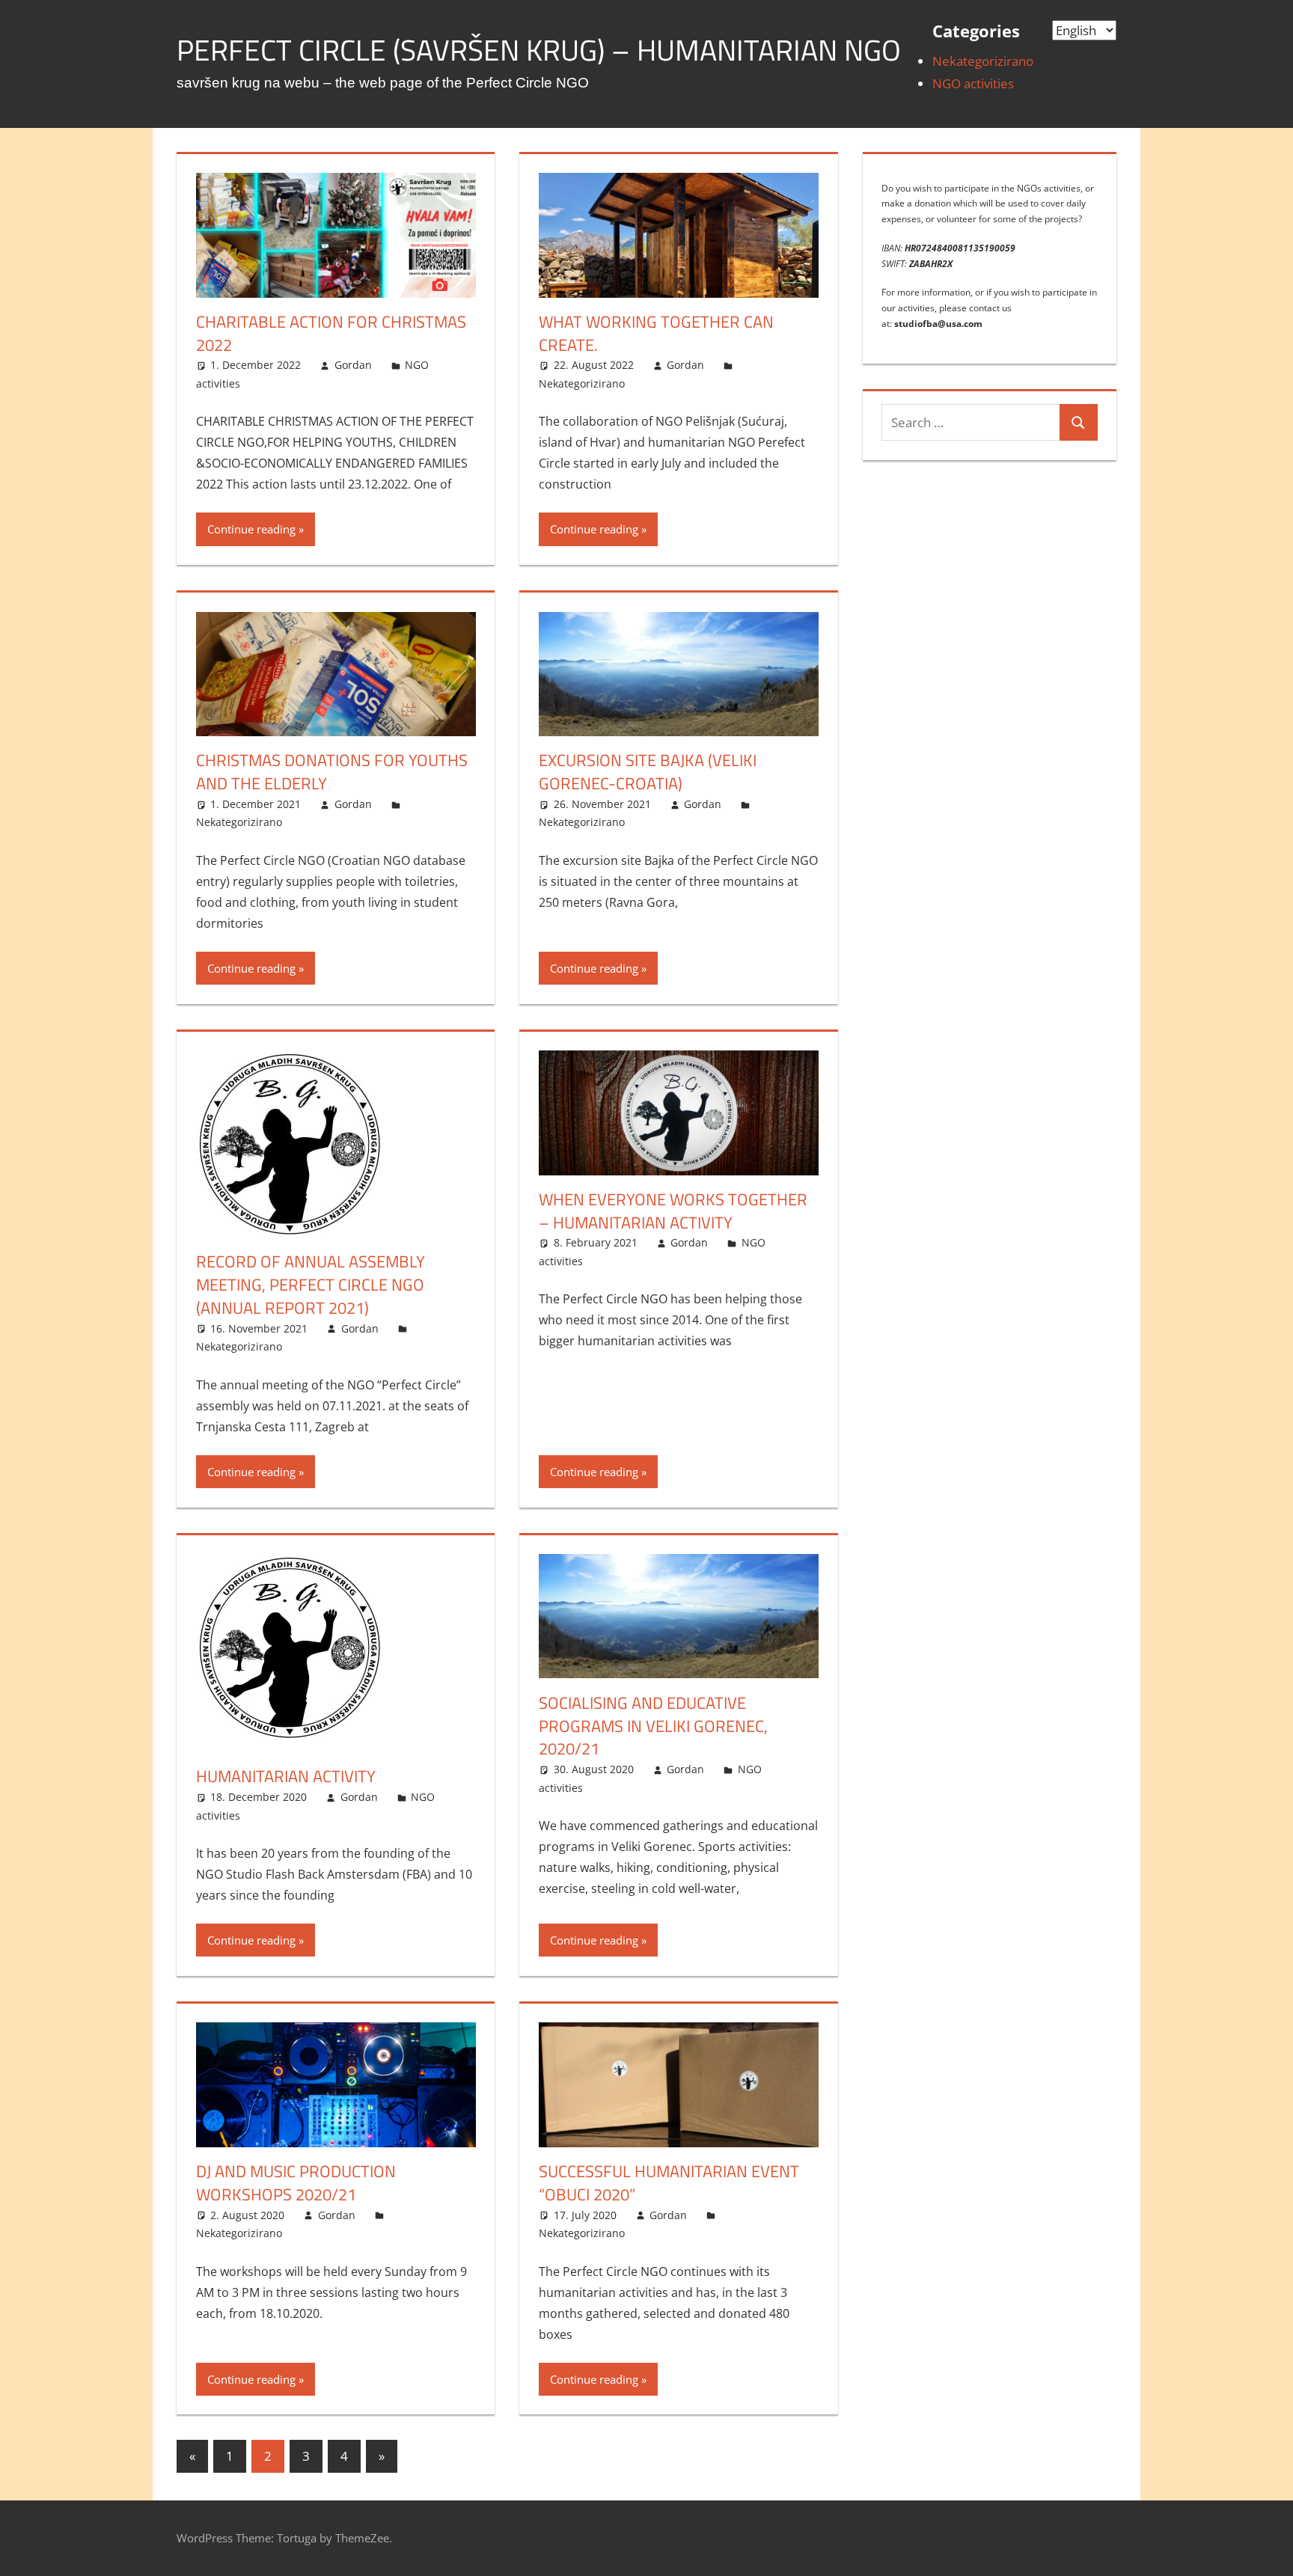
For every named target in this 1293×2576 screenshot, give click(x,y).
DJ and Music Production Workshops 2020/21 (296, 2183)
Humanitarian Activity (286, 1776)
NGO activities (973, 83)
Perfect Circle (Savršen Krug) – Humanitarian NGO (539, 50)
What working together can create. (656, 333)
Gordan (353, 365)
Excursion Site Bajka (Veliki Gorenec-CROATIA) (648, 772)
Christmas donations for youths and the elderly (332, 772)
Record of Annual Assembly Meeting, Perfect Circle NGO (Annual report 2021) (311, 1285)
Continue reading (251, 529)
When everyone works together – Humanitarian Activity (673, 1211)
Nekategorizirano (983, 61)
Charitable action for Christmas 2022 (331, 333)
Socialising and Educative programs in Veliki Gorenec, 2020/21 (653, 1726)
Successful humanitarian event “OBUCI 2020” (669, 2183)
